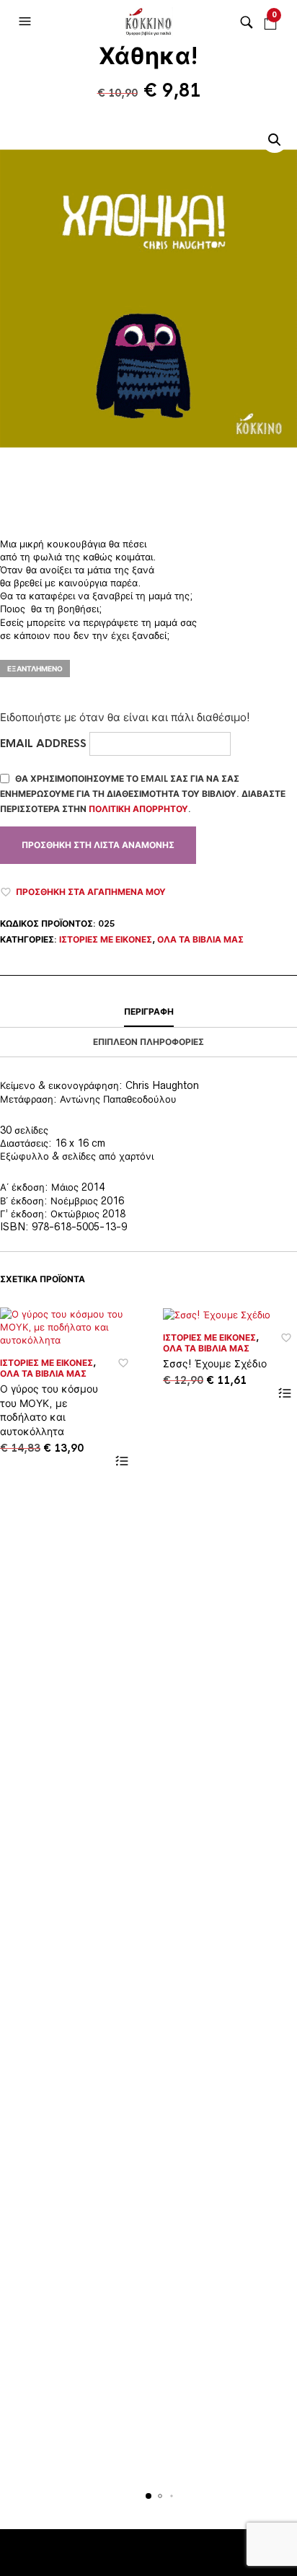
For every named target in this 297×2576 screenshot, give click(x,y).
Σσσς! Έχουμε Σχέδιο (215, 1363)
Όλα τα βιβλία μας (200, 940)
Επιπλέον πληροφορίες (148, 1042)
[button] (27, 22)
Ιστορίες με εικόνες (106, 940)
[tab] (148, 1013)
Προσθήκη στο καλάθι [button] (121, 1461)
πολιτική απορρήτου (138, 809)
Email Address (45, 743)
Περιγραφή (149, 1012)
